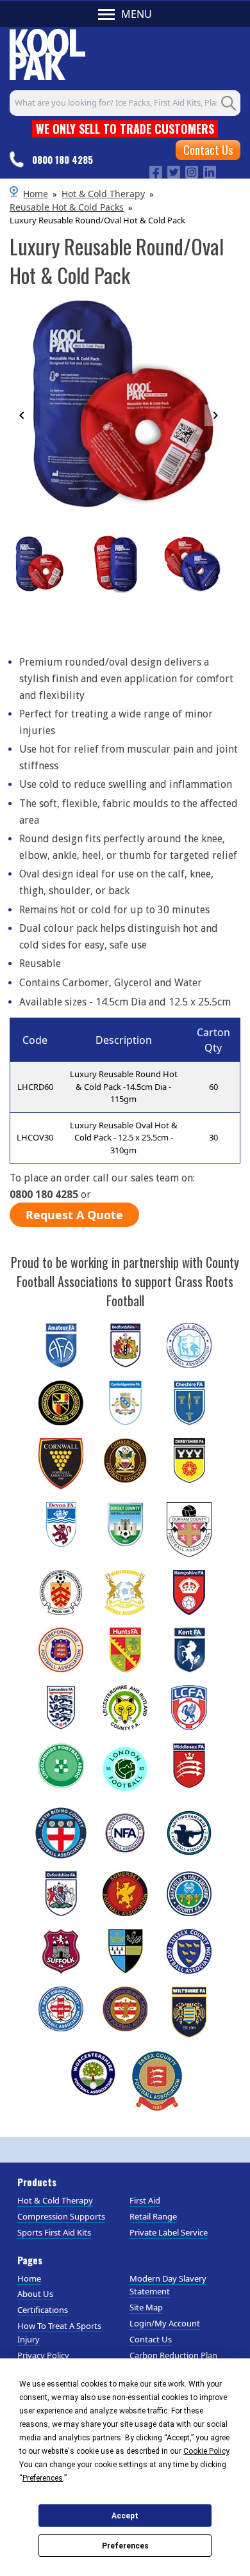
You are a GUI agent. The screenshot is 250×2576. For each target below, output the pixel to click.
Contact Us (208, 150)
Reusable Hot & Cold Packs (67, 207)
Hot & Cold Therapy (103, 194)
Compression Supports (61, 2216)
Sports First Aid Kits (54, 2232)
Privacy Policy (43, 2355)
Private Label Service (169, 2232)
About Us (35, 2294)
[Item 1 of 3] (119, 575)
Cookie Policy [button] (206, 2451)
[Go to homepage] (47, 52)
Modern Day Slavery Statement (168, 2285)
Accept (125, 2516)
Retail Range (153, 2216)
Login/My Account (165, 2323)
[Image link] (156, 171)
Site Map (146, 2307)
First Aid (145, 2200)
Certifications (43, 2310)
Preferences (125, 2546)
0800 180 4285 (63, 159)
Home (36, 194)
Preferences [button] (43, 2478)
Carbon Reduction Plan (173, 2355)
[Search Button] (229, 103)
